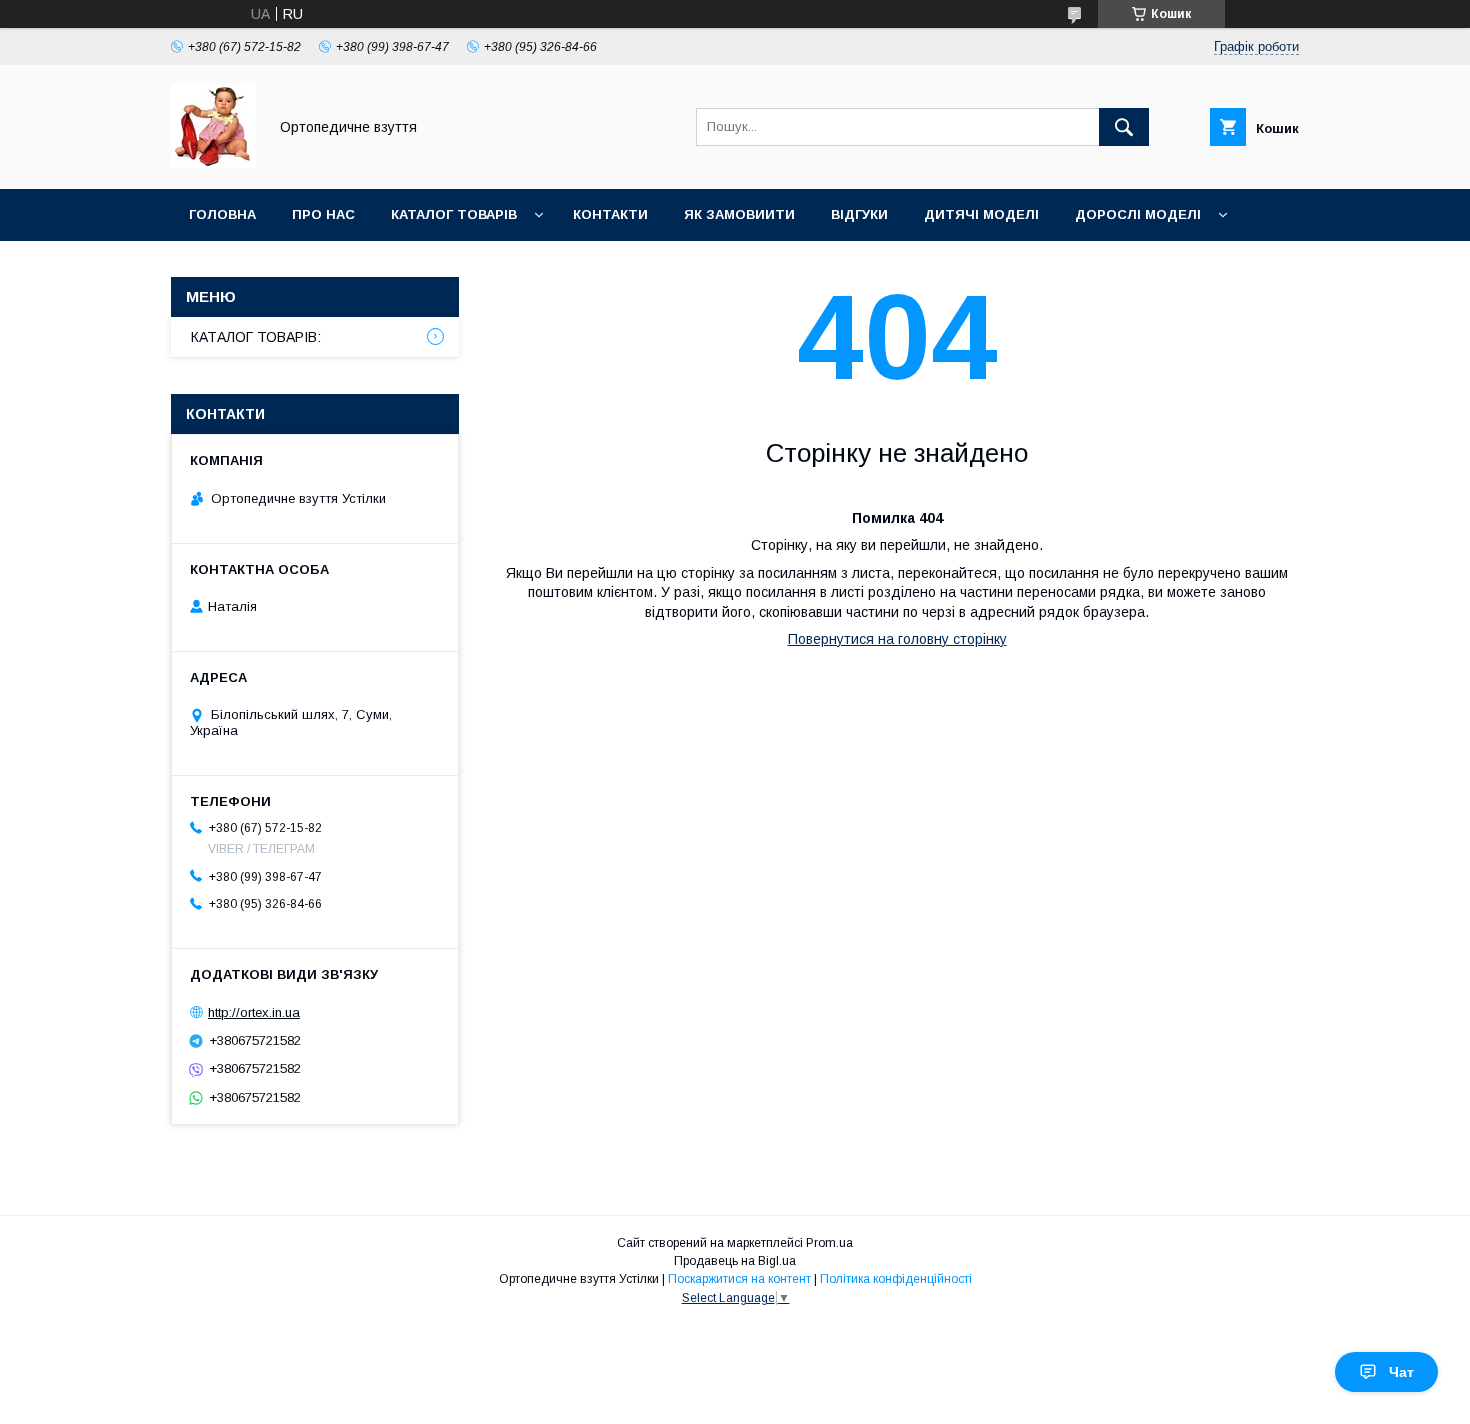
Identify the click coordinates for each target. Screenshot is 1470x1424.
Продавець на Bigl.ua (735, 1261)
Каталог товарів (454, 214)
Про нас (323, 214)
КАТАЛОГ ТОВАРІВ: (256, 337)
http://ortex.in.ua (254, 1012)
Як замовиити (739, 214)
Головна (222, 214)
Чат (1401, 1372)
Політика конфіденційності (896, 1279)
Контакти (610, 214)
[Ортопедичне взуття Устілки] (213, 163)
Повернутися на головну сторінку (897, 639)
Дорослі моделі (1138, 214)
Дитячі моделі (981, 214)
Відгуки (859, 214)
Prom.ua (829, 1243)
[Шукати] (1124, 127)
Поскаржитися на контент (739, 1279)
